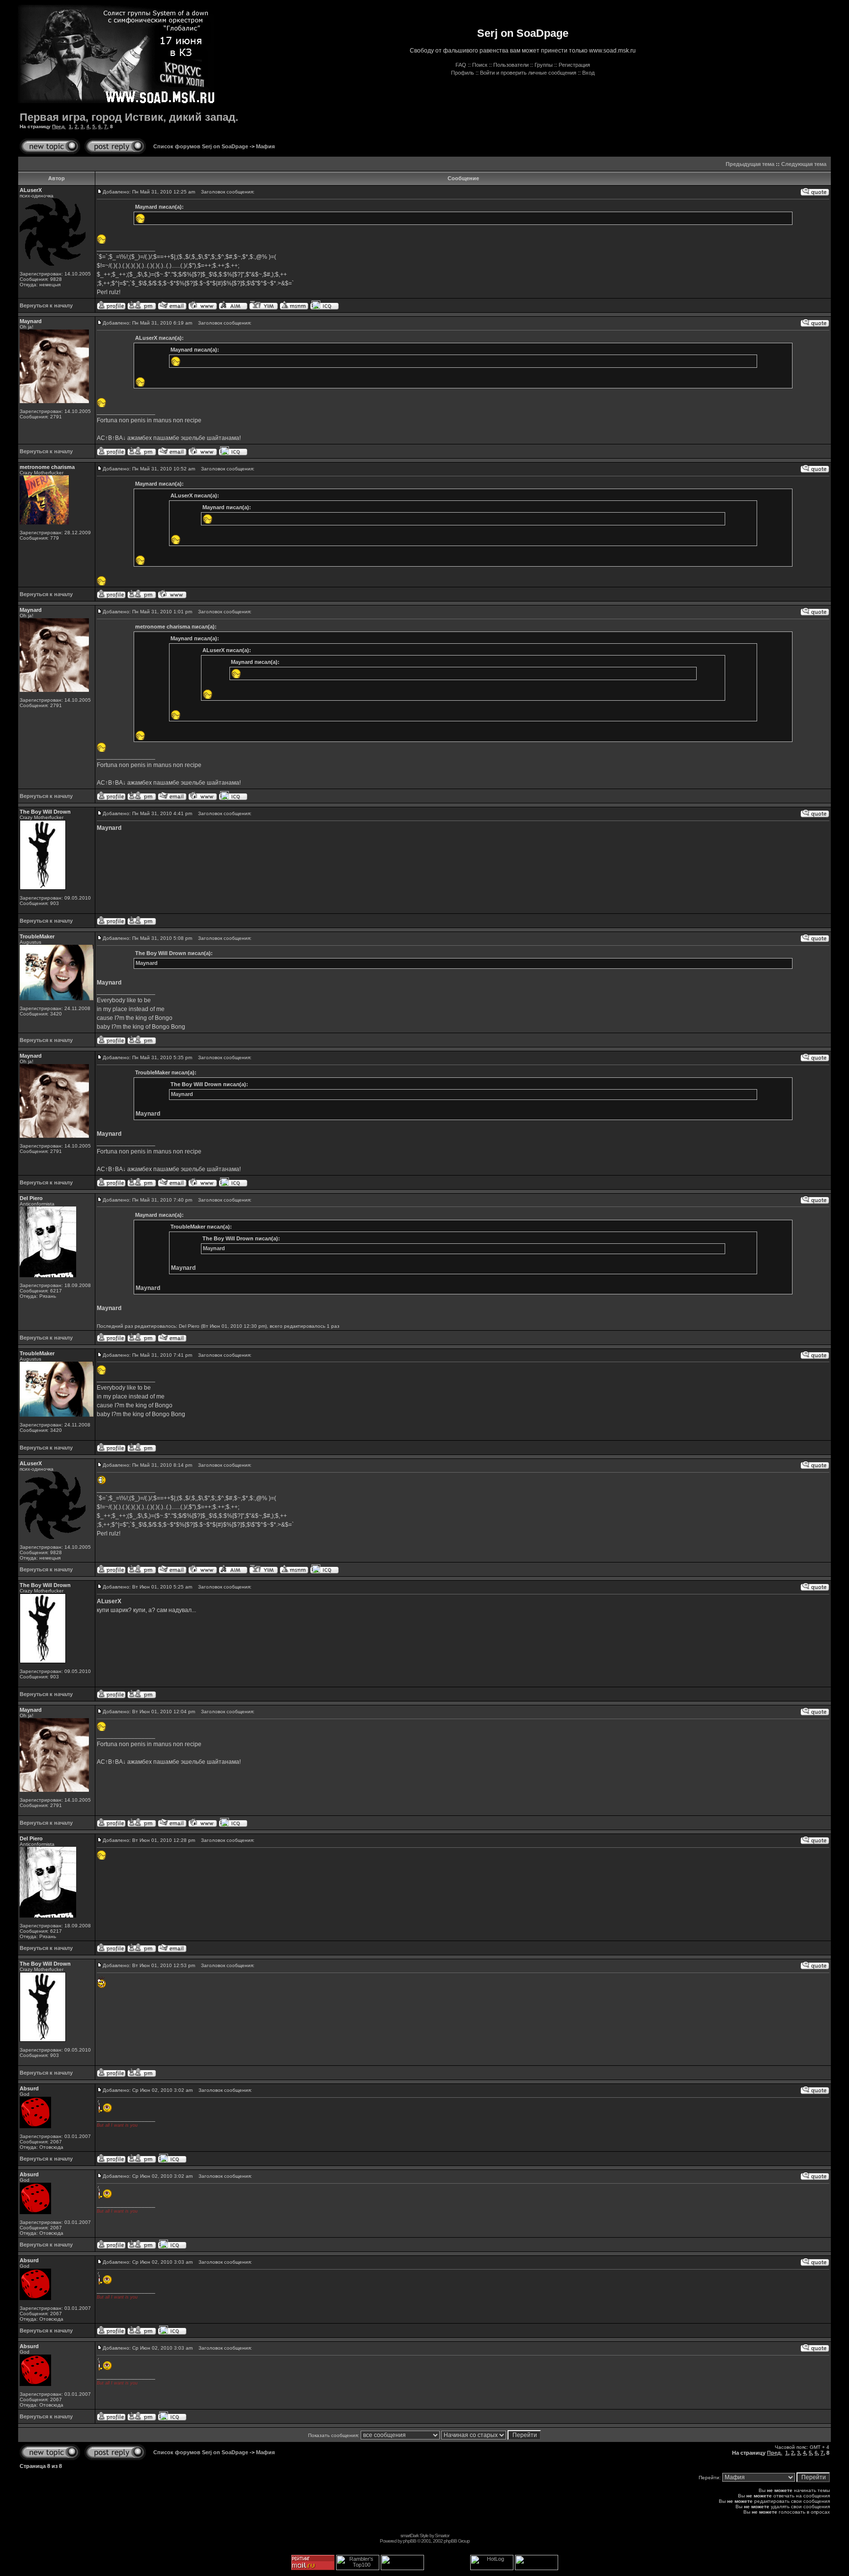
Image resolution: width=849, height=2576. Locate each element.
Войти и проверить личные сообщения (528, 73)
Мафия (265, 146)
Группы (544, 65)
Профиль (463, 73)
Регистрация (574, 65)
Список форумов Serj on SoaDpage (201, 146)
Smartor (442, 2535)
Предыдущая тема (750, 164)
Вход (588, 73)
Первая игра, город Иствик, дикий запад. (129, 117)
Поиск (480, 65)
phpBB (410, 2541)
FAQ (461, 65)
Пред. (59, 126)
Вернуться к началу (46, 305)
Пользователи (511, 65)
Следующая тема (804, 164)
